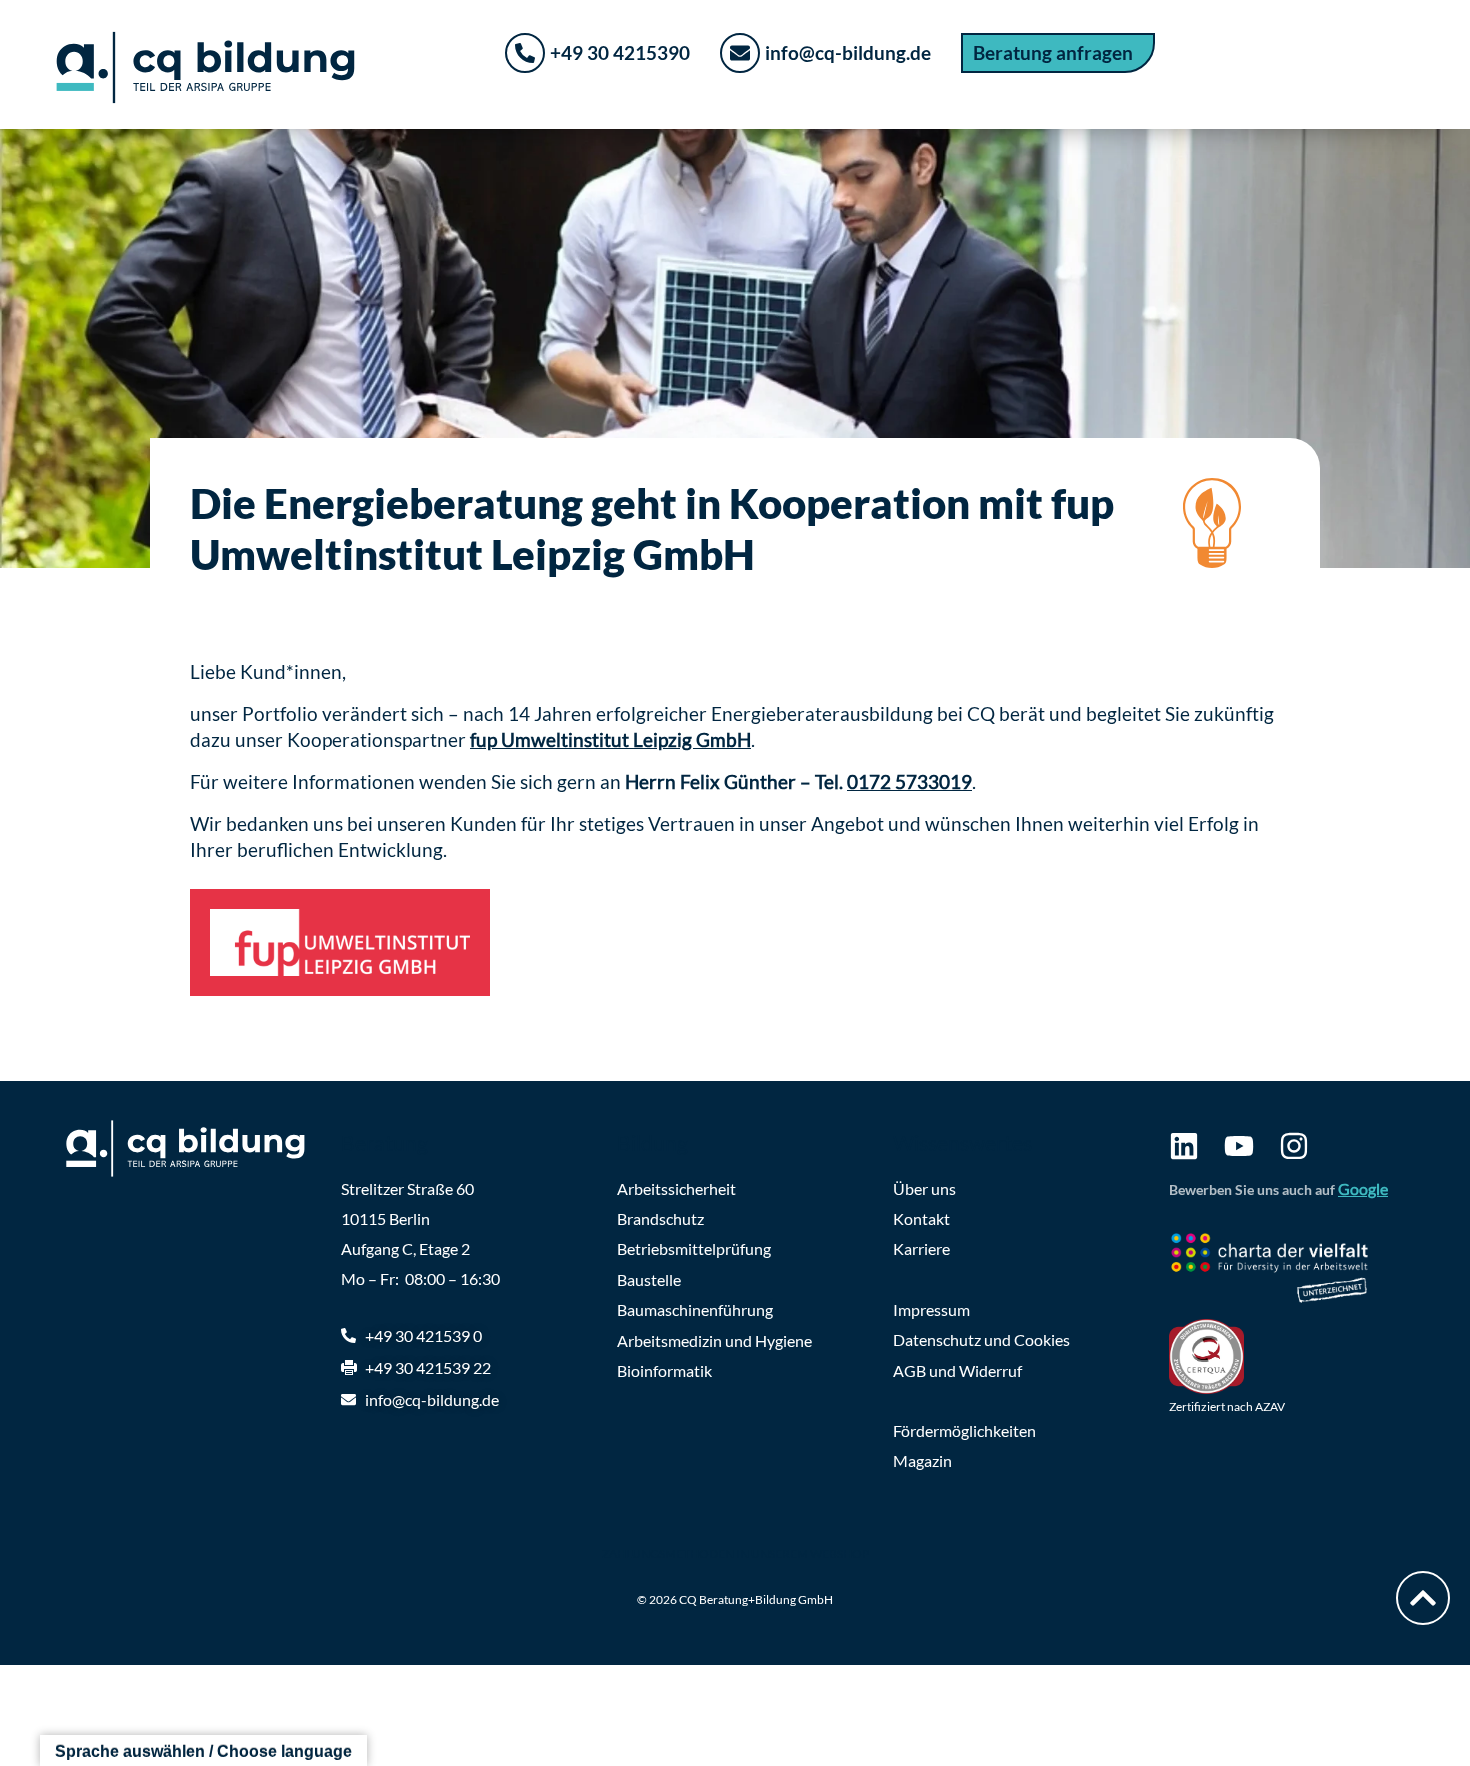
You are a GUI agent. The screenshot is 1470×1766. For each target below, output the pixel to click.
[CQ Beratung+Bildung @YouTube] (1239, 1146)
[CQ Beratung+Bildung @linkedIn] (1184, 1146)
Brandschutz (660, 1218)
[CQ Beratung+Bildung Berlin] (195, 1149)
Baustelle (649, 1279)
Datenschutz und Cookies (981, 1339)
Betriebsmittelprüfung (694, 1248)
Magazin (922, 1460)
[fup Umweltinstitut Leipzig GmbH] (340, 942)
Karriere (921, 1248)
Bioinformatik (664, 1370)
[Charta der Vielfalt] (1287, 1271)
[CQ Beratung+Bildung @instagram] (1294, 1146)
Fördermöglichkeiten (964, 1430)
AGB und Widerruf (957, 1370)
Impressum (931, 1309)
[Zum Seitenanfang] (1423, 1598)
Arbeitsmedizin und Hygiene (714, 1340)
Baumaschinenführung (695, 1309)
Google (1363, 1188)
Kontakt (921, 1218)
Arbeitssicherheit (676, 1188)
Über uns (924, 1188)
